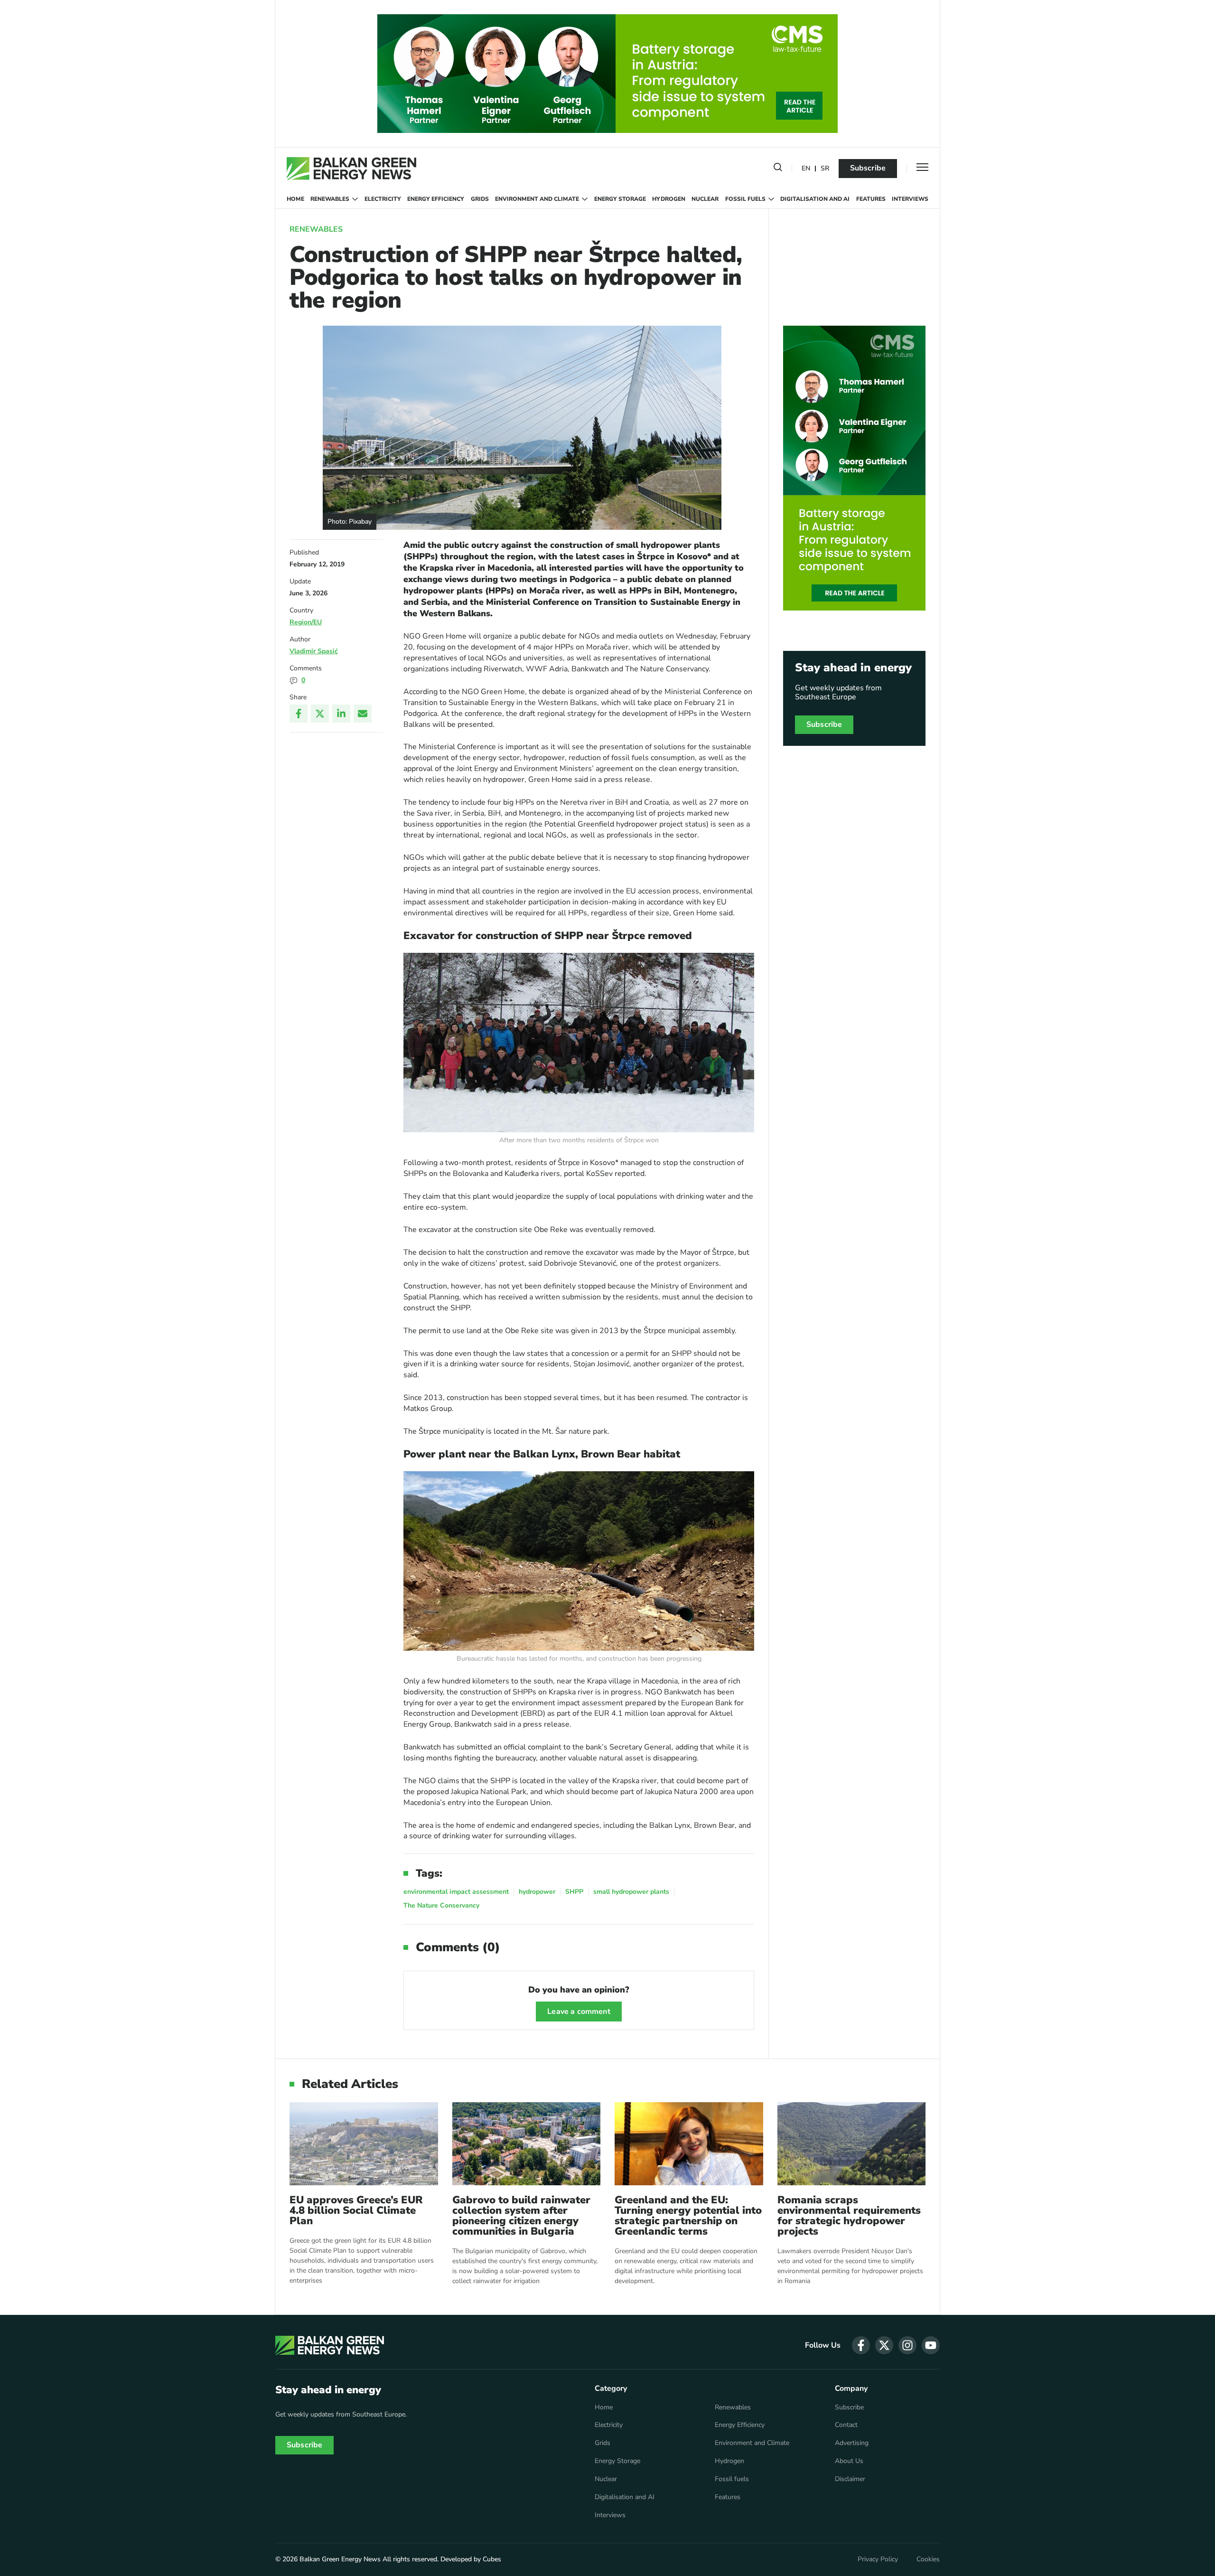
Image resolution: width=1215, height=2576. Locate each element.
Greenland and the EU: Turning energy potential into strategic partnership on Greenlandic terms (688, 2216)
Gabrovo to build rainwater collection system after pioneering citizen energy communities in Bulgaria (521, 2216)
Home (295, 199)
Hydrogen (669, 199)
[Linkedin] (341, 714)
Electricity (383, 199)
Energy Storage (620, 199)
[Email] (363, 714)
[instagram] (907, 2345)
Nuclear (705, 199)
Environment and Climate (537, 199)
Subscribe (868, 168)
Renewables (330, 199)
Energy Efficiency (436, 199)
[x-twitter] (884, 2345)
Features (871, 199)
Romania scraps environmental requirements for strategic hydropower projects (849, 2216)
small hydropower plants (631, 1892)
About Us (849, 2461)
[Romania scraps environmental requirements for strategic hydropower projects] (852, 2144)
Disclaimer (850, 2479)
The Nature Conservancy (441, 1905)
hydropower (537, 1892)
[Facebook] (299, 714)
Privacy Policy (878, 2559)
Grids (480, 199)
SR (825, 169)
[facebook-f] (861, 2345)
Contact (846, 2425)
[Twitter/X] (320, 714)
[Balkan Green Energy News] (351, 169)
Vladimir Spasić (314, 651)
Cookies (928, 2559)
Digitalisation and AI (815, 199)
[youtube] (931, 2345)
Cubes (492, 2559)
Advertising (852, 2443)
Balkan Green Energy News (340, 2559)
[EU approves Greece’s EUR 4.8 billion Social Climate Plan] (364, 2144)
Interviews (910, 199)
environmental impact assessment (456, 1892)
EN (806, 169)
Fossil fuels (745, 199)
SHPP (574, 1892)
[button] (778, 169)
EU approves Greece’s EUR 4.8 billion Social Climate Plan (356, 2210)
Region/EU (306, 622)
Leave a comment (579, 2012)
